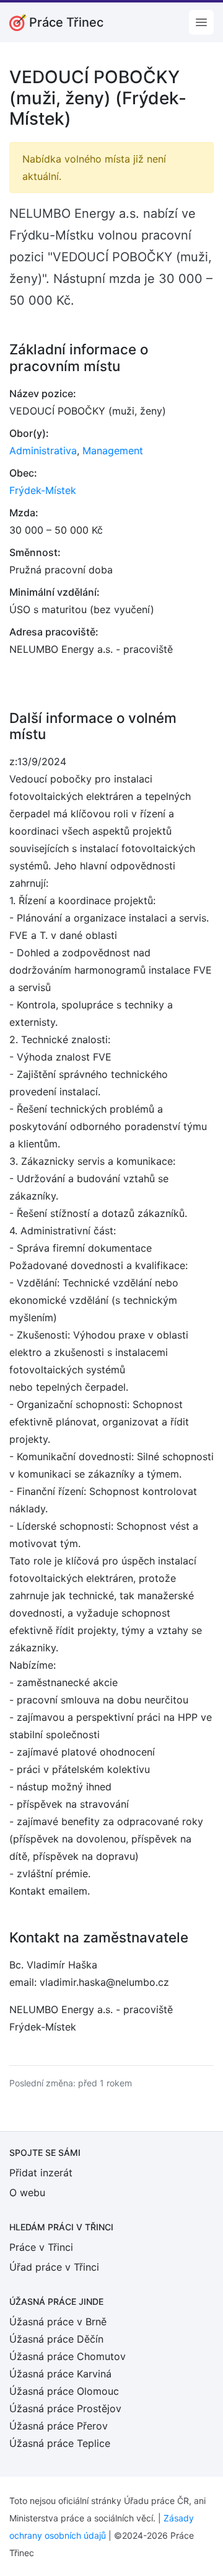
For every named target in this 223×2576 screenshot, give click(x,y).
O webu (27, 2192)
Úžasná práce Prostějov (65, 2408)
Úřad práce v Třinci (54, 2267)
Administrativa (43, 451)
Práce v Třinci (41, 2247)
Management (113, 451)
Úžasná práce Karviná (60, 2374)
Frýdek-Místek (43, 490)
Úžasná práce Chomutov (68, 2356)
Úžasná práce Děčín (56, 2339)
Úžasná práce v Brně (58, 2322)
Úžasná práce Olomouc (64, 2391)
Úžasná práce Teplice (60, 2443)
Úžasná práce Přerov (59, 2426)
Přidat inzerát (41, 2173)
